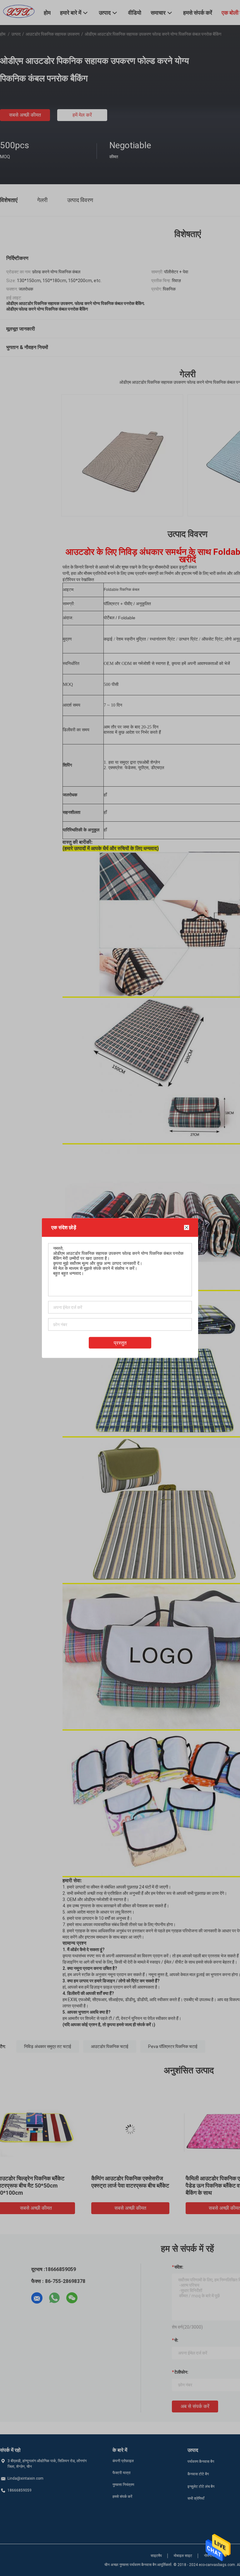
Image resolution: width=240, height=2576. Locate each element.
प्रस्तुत (120, 1343)
